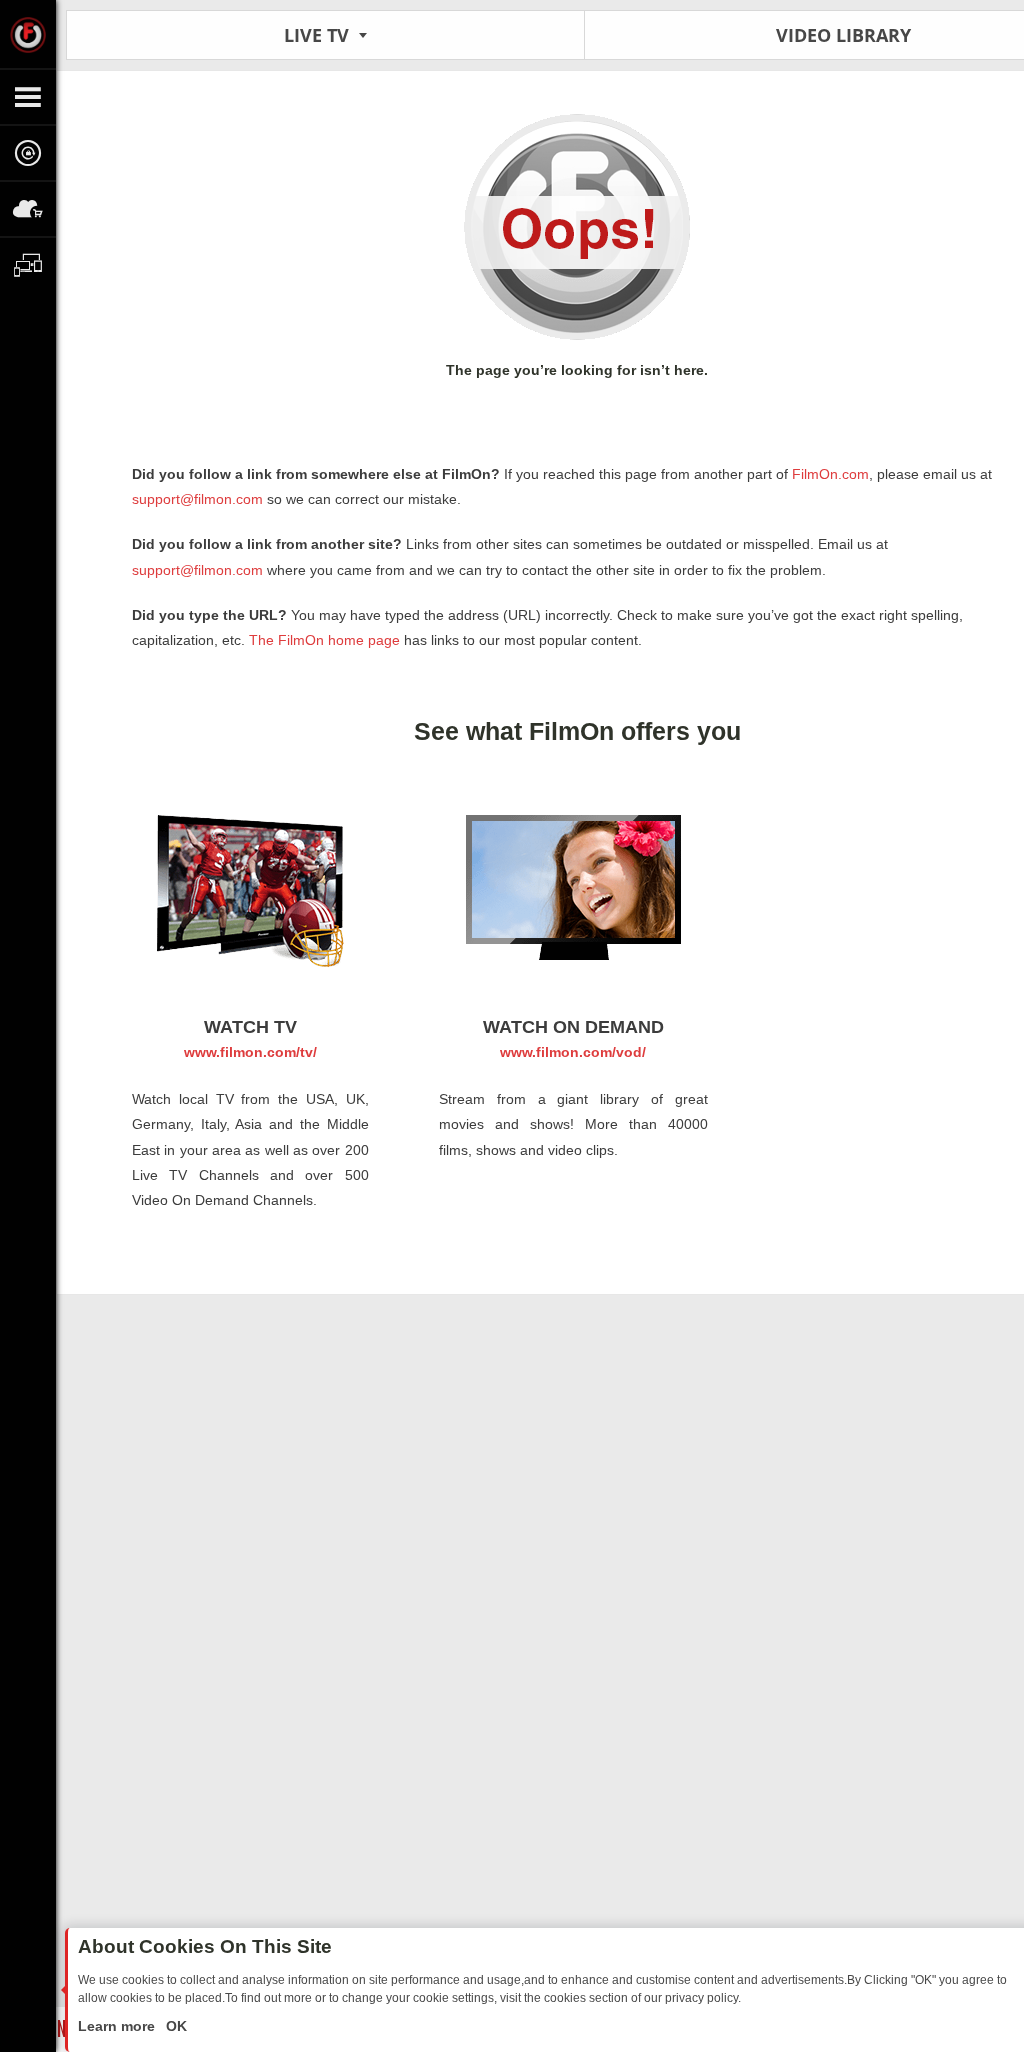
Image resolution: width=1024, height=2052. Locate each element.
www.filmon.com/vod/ (573, 1052)
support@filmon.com (197, 499)
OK (174, 2026)
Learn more (118, 2026)
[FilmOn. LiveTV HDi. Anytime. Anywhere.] (28, 34)
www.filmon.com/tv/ (250, 1052)
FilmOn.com (828, 474)
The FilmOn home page (324, 640)
